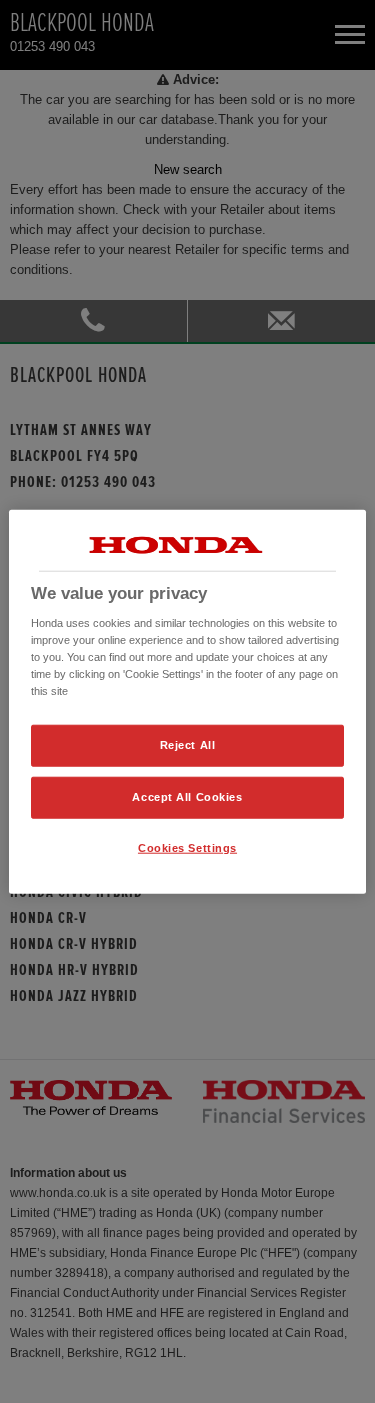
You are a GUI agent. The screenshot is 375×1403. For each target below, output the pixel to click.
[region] (187, 701)
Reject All (188, 745)
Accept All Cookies (187, 797)
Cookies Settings (187, 848)
